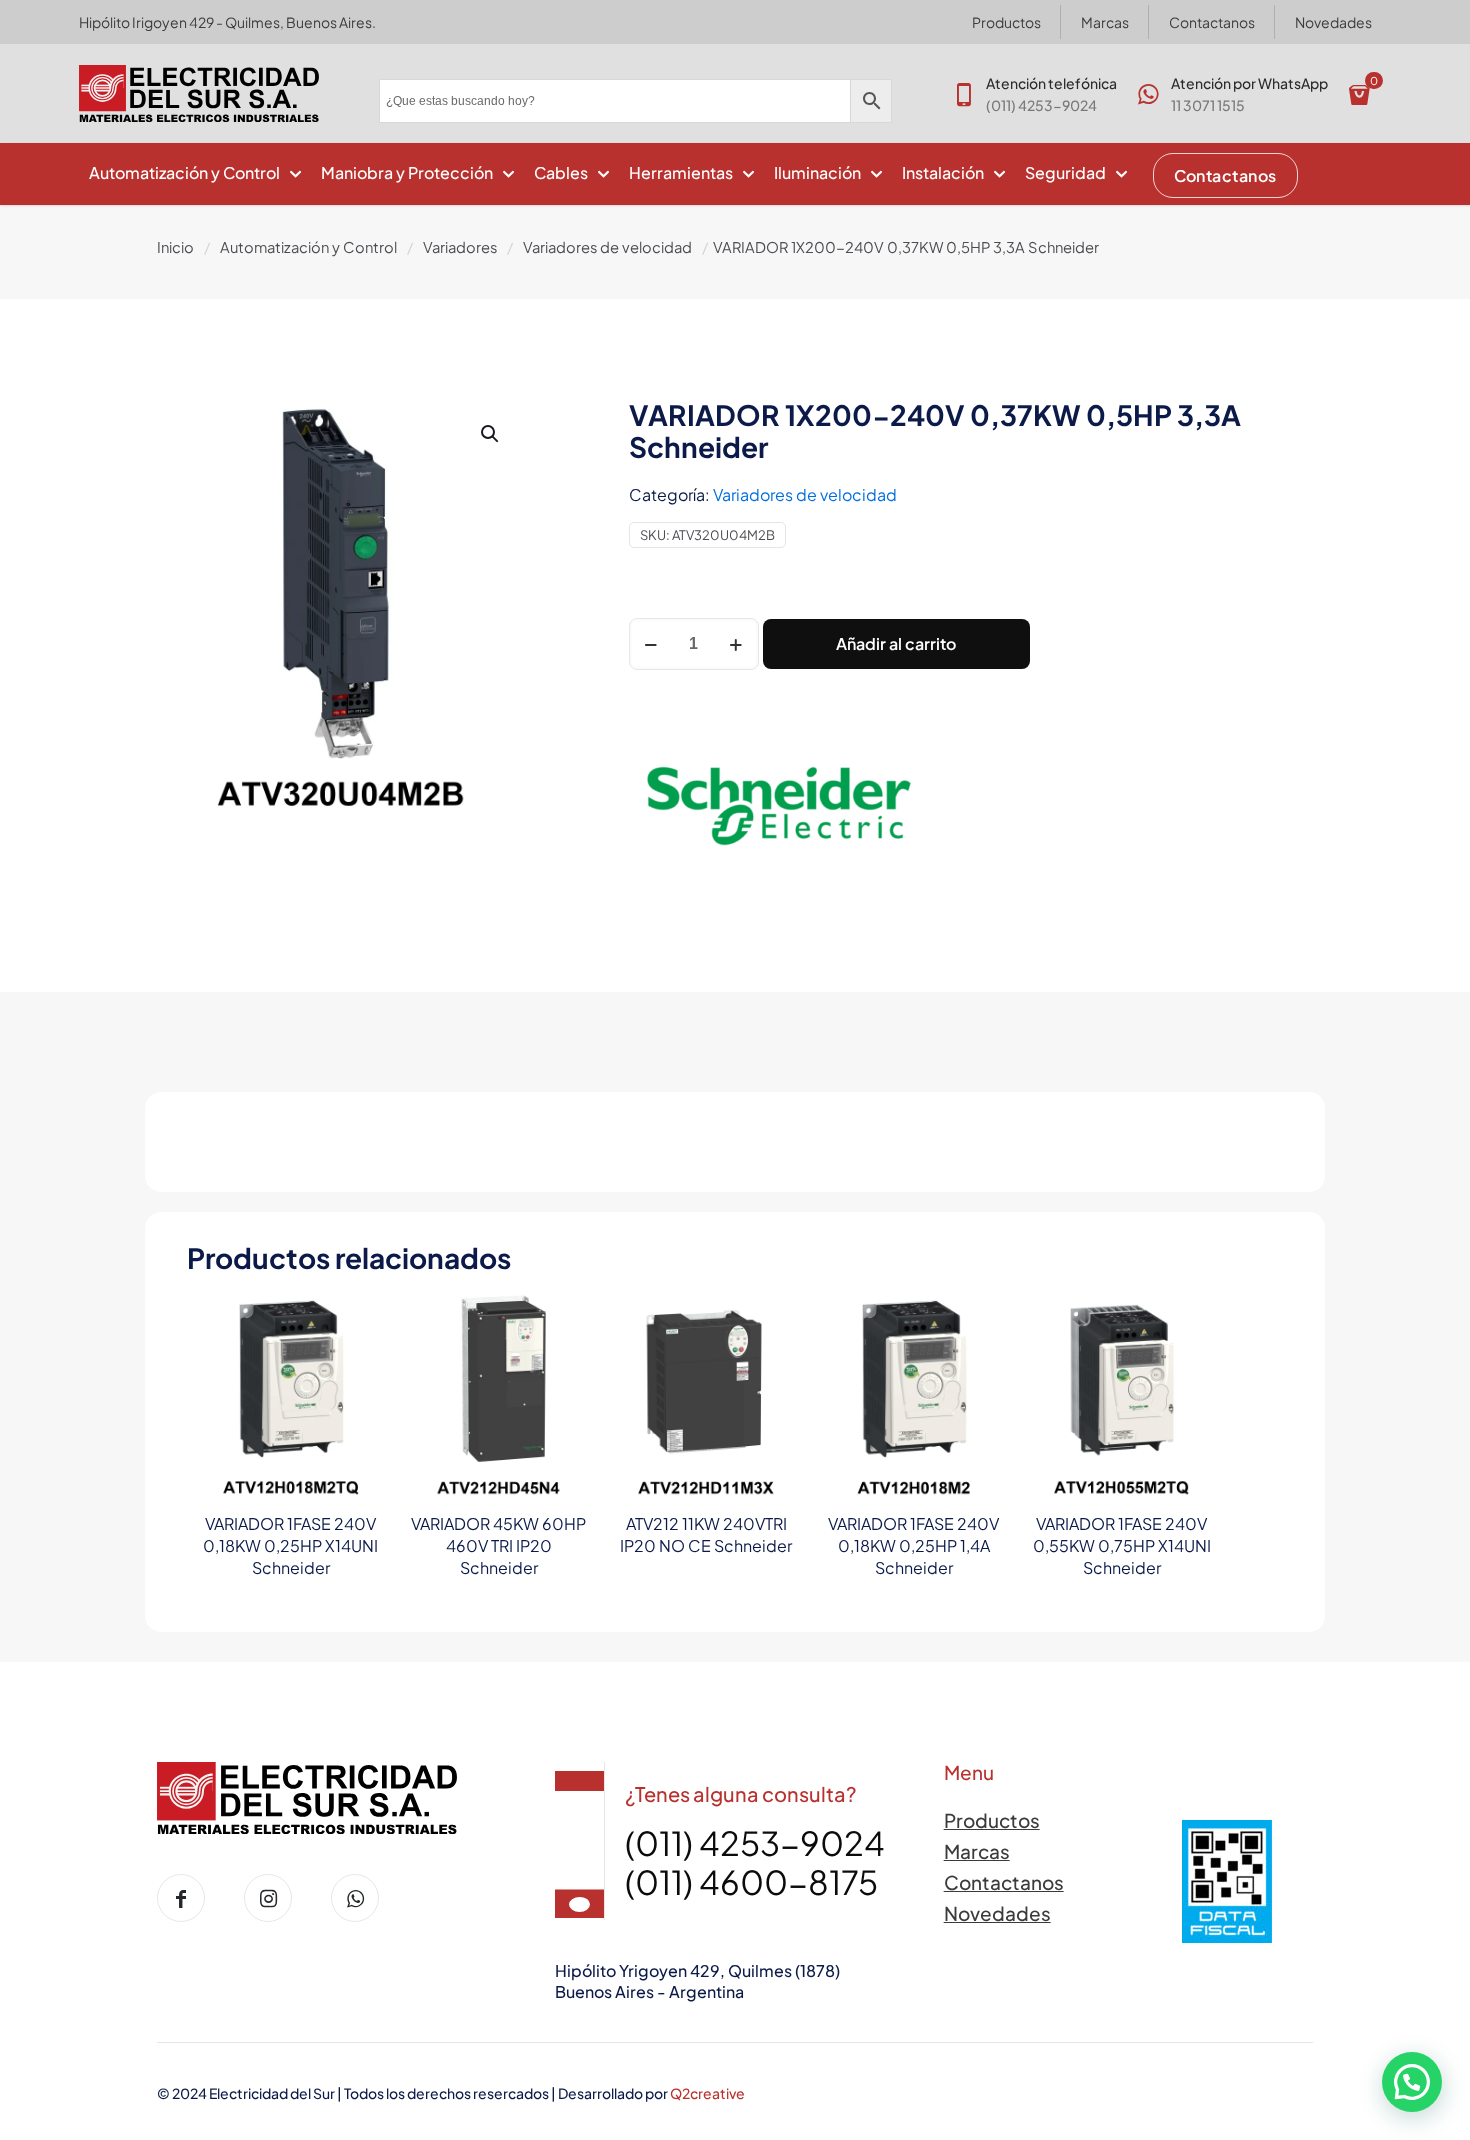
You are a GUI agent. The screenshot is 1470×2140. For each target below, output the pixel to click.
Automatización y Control (308, 247)
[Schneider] (779, 809)
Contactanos (1004, 1882)
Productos (992, 1820)
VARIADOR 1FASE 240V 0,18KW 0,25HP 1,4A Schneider (913, 1545)
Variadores (460, 247)
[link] (1227, 1881)
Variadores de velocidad (607, 247)
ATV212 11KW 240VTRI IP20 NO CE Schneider (706, 1534)
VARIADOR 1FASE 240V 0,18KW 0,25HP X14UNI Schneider (290, 1545)
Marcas (977, 1851)
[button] (491, 434)
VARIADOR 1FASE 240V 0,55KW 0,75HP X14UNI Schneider (1122, 1545)
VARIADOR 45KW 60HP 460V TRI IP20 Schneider (498, 1545)
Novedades (997, 1913)
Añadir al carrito (896, 643)
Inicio (175, 247)
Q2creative (707, 2093)
